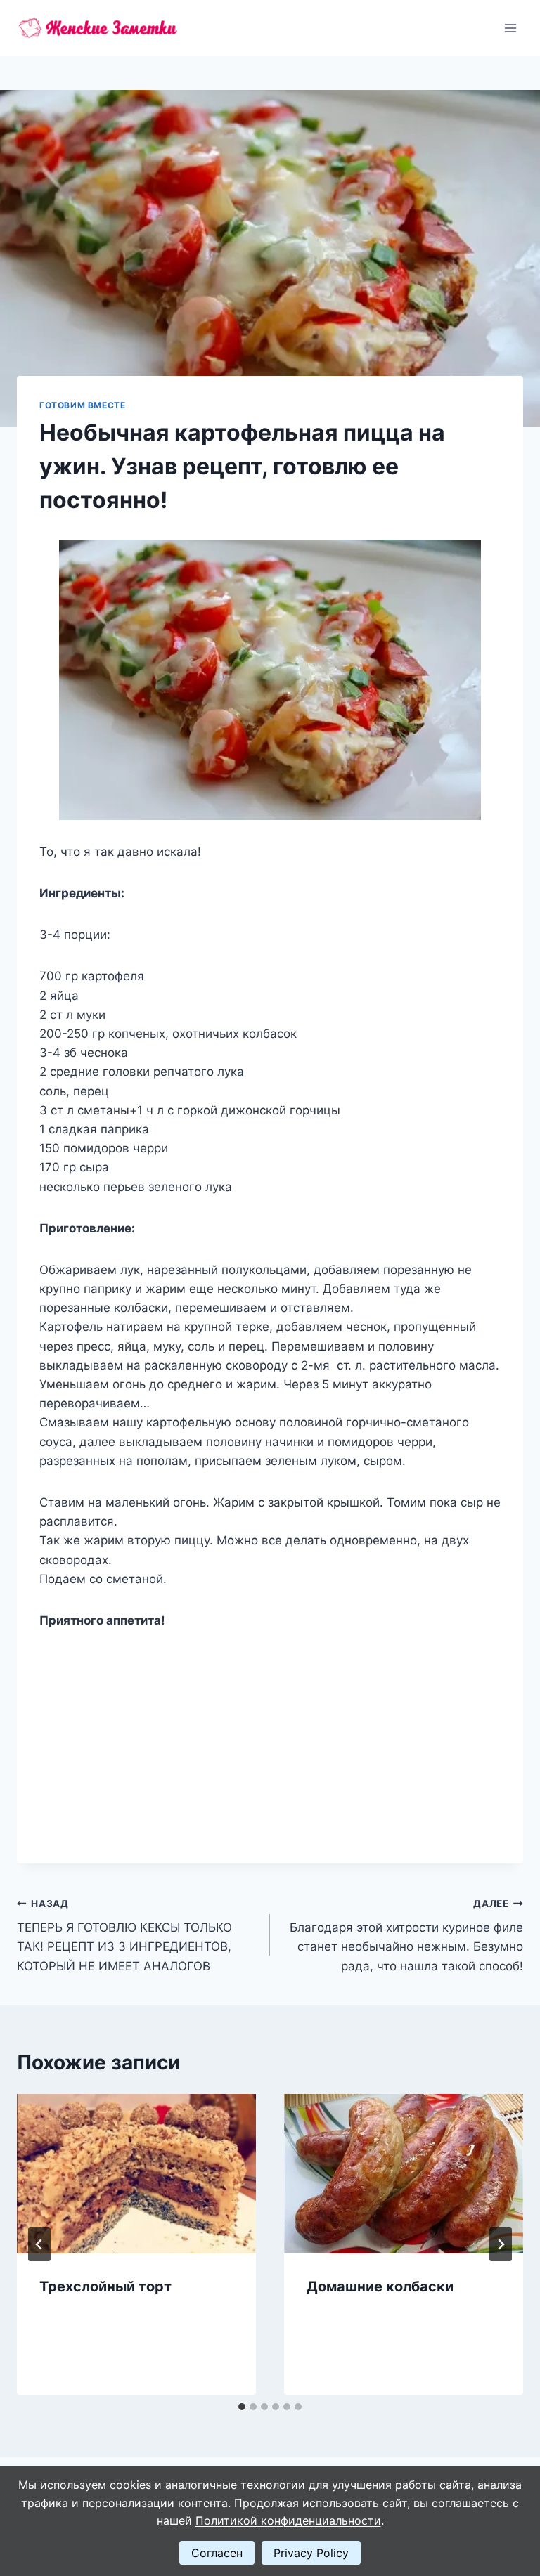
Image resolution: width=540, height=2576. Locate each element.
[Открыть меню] (510, 28)
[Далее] (501, 2244)
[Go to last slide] (39, 2244)
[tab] (242, 2407)
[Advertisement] (270, 1736)
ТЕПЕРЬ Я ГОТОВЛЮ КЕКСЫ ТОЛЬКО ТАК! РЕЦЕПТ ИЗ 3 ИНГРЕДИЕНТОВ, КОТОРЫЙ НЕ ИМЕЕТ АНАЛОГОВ (124, 1936)
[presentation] (136, 2174)
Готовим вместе (82, 405)
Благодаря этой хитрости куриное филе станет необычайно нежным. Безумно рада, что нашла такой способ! (406, 1936)
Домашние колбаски (380, 2286)
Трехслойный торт (105, 2286)
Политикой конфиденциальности (288, 2520)
